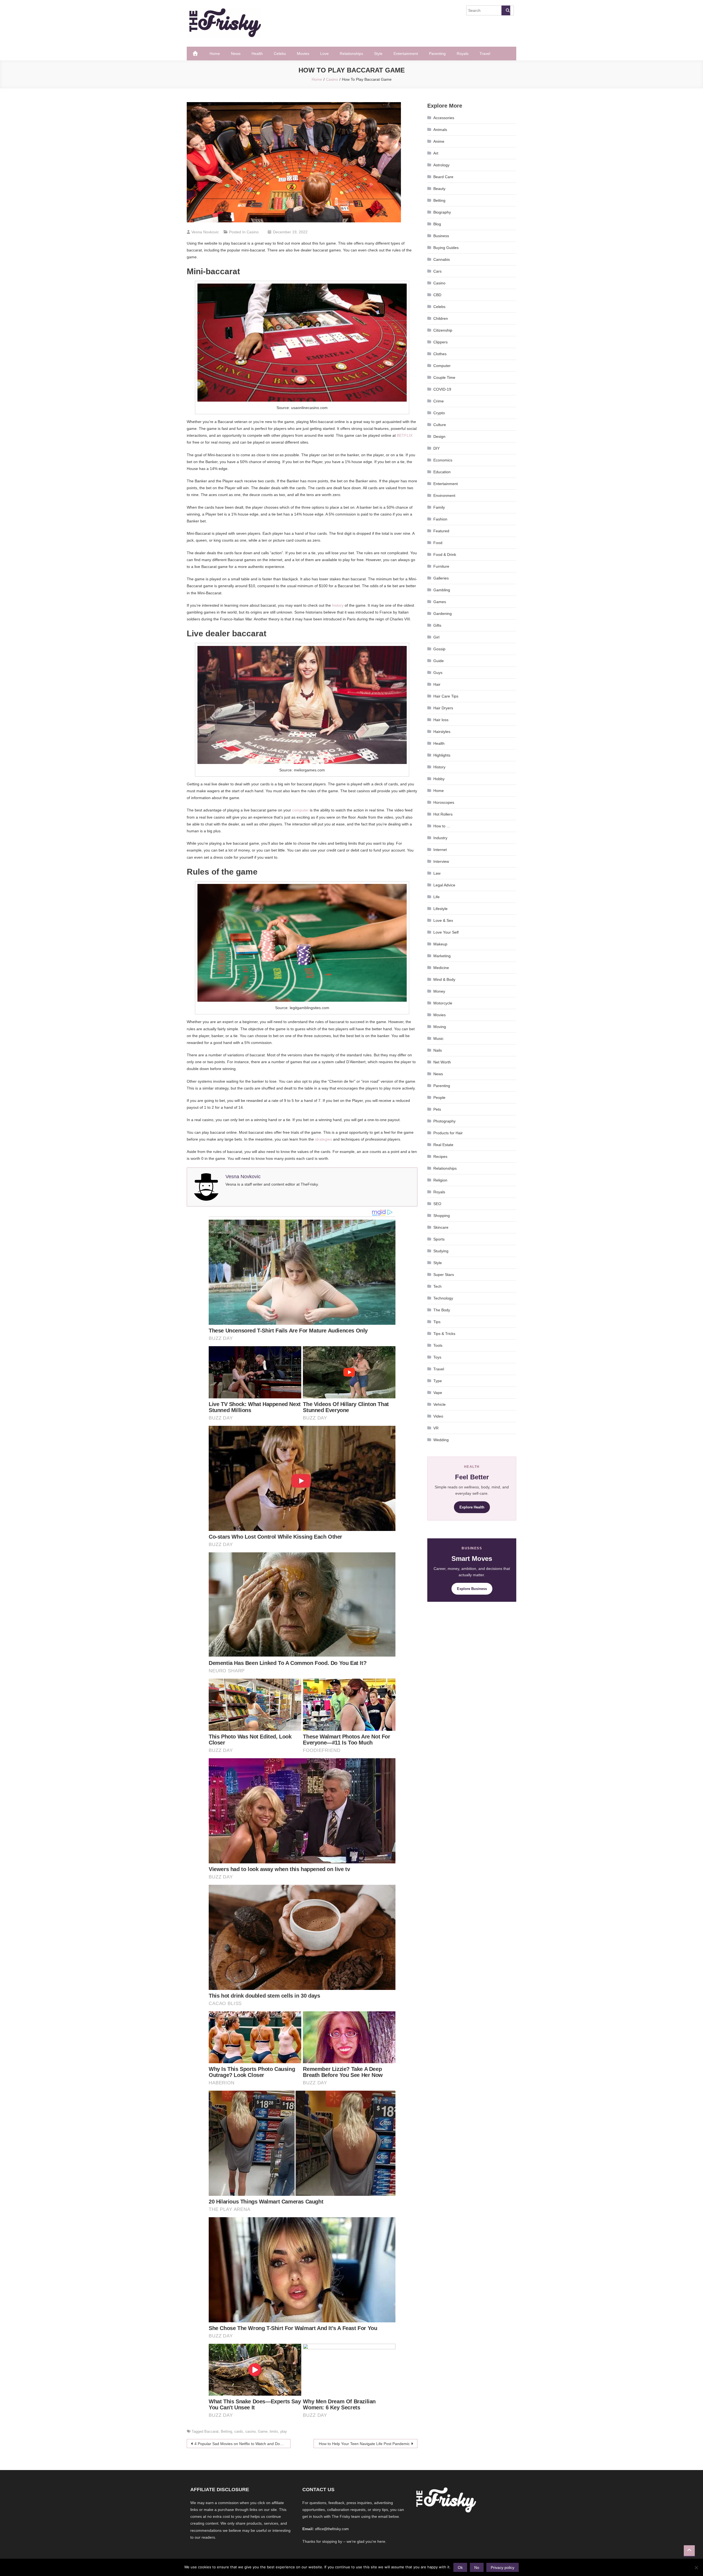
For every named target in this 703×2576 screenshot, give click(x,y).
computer (300, 810)
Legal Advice (444, 885)
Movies (303, 54)
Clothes (440, 354)
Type (438, 1381)
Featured (441, 531)
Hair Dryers (443, 708)
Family (439, 507)
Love (324, 54)
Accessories (444, 118)
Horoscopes (444, 802)
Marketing (442, 956)
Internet (440, 850)
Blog (437, 224)
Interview (441, 861)
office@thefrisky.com (332, 2529)
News (236, 54)
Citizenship (443, 330)
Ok (460, 2567)
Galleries (441, 578)
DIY (436, 448)
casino (250, 2431)
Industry (440, 838)
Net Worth (442, 1062)
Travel (485, 54)
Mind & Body (444, 979)
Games (440, 602)
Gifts (437, 625)
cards (239, 2431)
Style (378, 54)
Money (439, 991)
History (439, 767)
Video (438, 1416)
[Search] (506, 10)
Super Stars (444, 1275)
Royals (463, 54)
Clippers (440, 342)
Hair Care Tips (446, 696)
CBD (437, 295)
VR (436, 1428)
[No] (696, 2567)
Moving (440, 1027)
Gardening (443, 614)
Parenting (437, 54)
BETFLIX (405, 435)
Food (438, 543)
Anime (439, 141)
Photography (444, 1121)
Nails (438, 1050)
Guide (439, 661)
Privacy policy (503, 2567)
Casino (253, 232)
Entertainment (406, 54)
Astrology (441, 165)
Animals (440, 130)
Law (437, 873)
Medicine (441, 968)
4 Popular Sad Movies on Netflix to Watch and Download (242, 2444)
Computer (442, 366)
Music (438, 1038)
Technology (443, 1298)
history (338, 605)
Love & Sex (443, 920)
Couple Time (444, 377)
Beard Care (443, 177)
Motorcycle (443, 1003)
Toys (437, 1357)
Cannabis (442, 259)
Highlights (442, 755)
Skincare (441, 1227)
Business (441, 236)
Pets (437, 1109)
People (439, 1097)
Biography (442, 212)
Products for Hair (448, 1133)
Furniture (441, 566)
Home (215, 54)
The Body (442, 1310)
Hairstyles (442, 732)
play (284, 2431)
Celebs (280, 54)
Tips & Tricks (444, 1334)
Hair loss (441, 720)
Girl (436, 637)
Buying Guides (446, 248)
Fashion (440, 519)
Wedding (441, 1440)
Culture (440, 425)
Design (439, 436)
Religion (440, 1180)
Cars (437, 271)
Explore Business (472, 1589)
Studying (441, 1251)
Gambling (442, 590)
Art (436, 153)
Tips (437, 1322)
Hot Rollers (443, 814)
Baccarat (211, 2431)
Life (436, 897)
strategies (323, 1139)
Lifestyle (440, 909)
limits (274, 2431)
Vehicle (440, 1404)
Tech (437, 1286)
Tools (438, 1345)
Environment (444, 495)
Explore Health (472, 1507)
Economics (443, 460)
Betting (226, 2431)
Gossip (439, 649)
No (477, 2567)
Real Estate (443, 1145)
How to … (442, 826)
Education (442, 472)
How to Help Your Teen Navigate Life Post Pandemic (364, 2444)
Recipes (440, 1157)
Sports (439, 1239)
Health (257, 54)
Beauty (439, 189)
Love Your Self (446, 932)
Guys (438, 673)
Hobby (439, 779)
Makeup (440, 944)
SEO (437, 1204)
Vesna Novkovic (205, 232)
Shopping (442, 1216)
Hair (437, 684)
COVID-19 (442, 389)
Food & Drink (445, 555)
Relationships (351, 54)
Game (263, 2431)
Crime (439, 401)
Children (441, 318)
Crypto (439, 413)
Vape (438, 1393)
